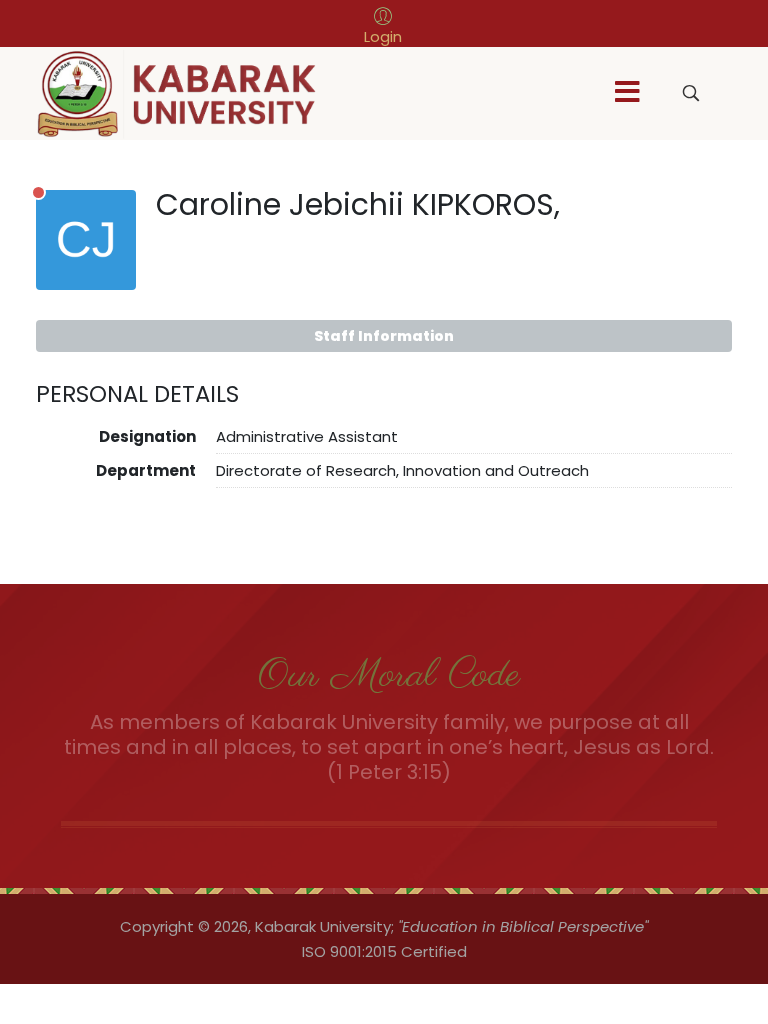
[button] (383, 26)
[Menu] (627, 93)
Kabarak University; (324, 926)
